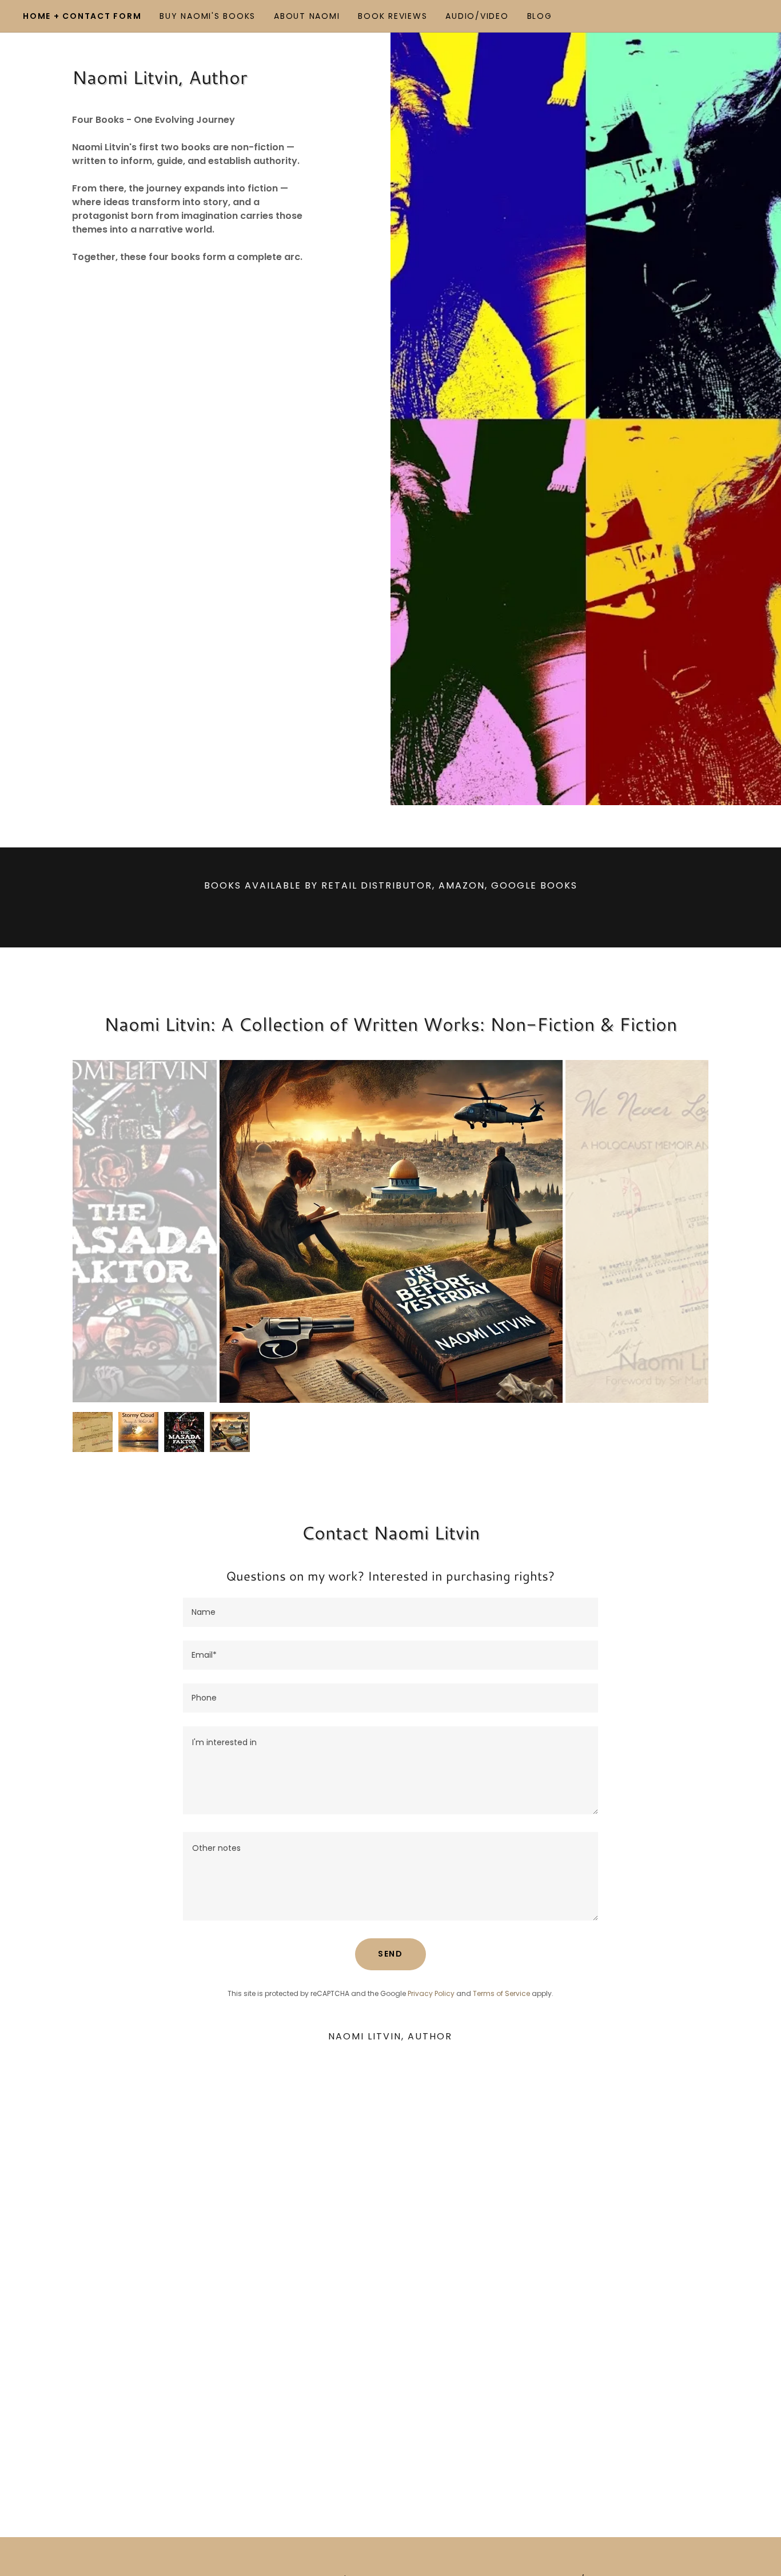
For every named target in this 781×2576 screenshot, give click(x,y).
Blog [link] (540, 16)
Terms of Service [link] (501, 1993)
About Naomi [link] (307, 16)
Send (390, 1954)
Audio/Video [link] (477, 16)
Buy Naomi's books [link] (208, 16)
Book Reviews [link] (393, 16)
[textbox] (390, 1612)
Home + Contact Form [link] (82, 16)
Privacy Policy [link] (431, 1993)
